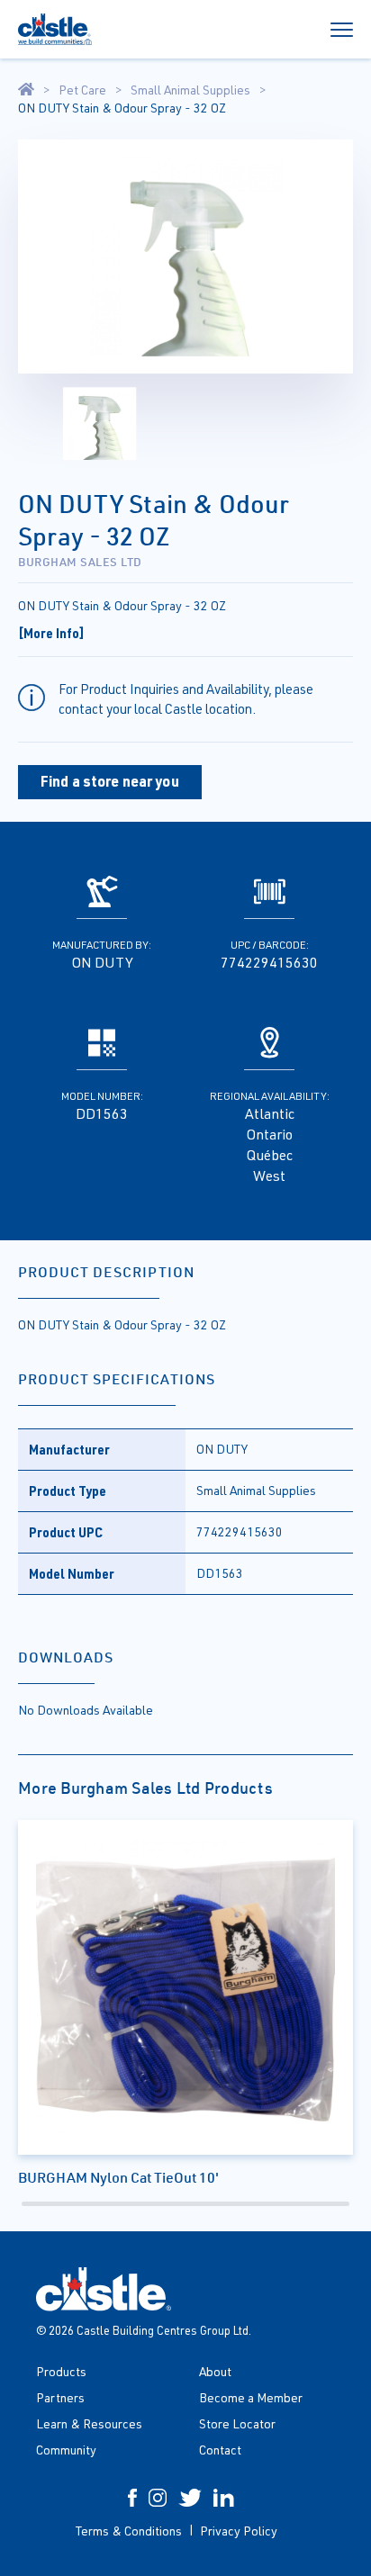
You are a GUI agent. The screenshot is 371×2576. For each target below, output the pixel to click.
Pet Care (82, 90)
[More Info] (51, 633)
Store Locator (237, 2423)
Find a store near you (110, 781)
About (215, 2371)
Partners (60, 2397)
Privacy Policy (239, 2531)
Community (66, 2450)
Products (61, 2371)
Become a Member (251, 2397)
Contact (220, 2450)
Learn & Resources (89, 2423)
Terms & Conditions (129, 2531)
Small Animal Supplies (190, 90)
